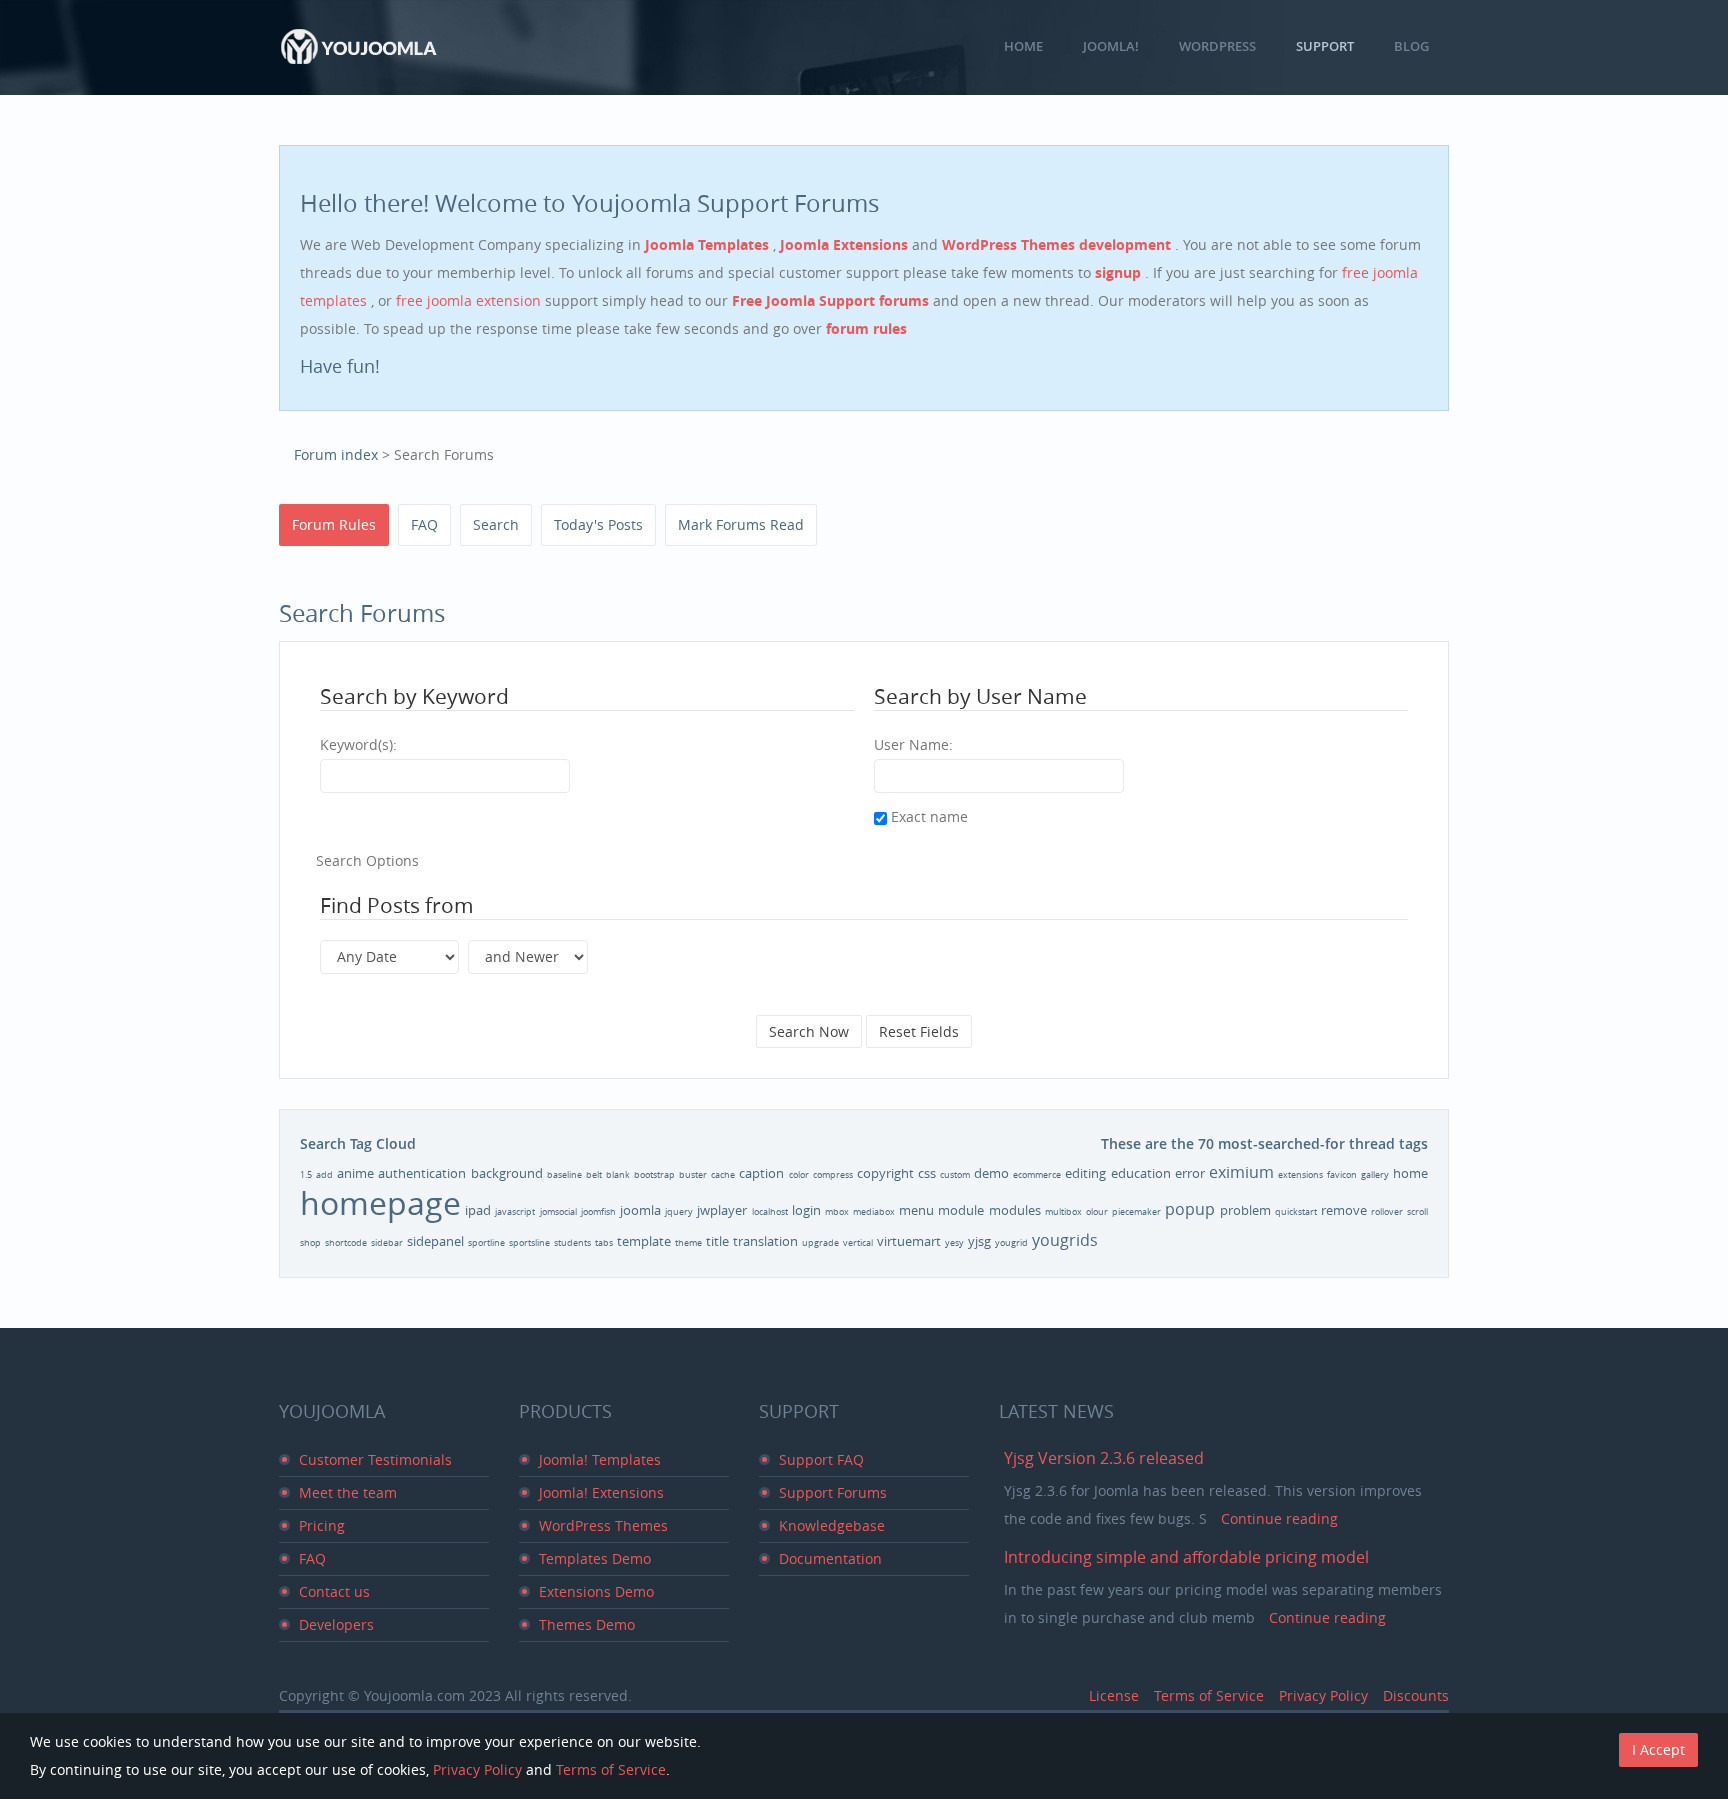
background (507, 1173)
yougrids (1065, 1240)
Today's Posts (598, 524)
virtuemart (909, 1241)
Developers (336, 1624)
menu (916, 1210)
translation (765, 1241)
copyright (885, 1173)
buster (693, 1175)
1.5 (306, 1175)
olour (1097, 1212)
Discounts (1416, 1695)
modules (1015, 1210)
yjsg (979, 1241)
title (717, 1241)
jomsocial (558, 1212)
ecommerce (1037, 1175)
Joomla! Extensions (601, 1492)
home (1410, 1173)
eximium (1241, 1172)
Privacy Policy (1323, 1695)
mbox (837, 1212)
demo (991, 1173)
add (324, 1175)
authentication (422, 1173)
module (961, 1210)
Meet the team (348, 1492)
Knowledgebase (832, 1525)
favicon (1342, 1175)
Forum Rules (334, 524)
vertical (858, 1243)
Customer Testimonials (375, 1459)
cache (723, 1175)
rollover (1387, 1212)
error (1190, 1173)
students (572, 1243)
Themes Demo (587, 1624)
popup (1190, 1209)
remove (1344, 1210)
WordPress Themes (603, 1525)
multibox (1063, 1212)
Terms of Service (1209, 1695)
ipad (478, 1210)
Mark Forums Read (741, 524)
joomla (640, 1210)
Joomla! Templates (600, 1459)
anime (355, 1173)
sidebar (387, 1243)
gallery (1375, 1175)
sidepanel (435, 1241)
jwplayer (722, 1210)
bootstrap (654, 1175)
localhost (770, 1212)
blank (618, 1175)
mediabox (874, 1212)
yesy (954, 1243)
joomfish (598, 1212)
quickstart (1296, 1212)
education (1141, 1173)
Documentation (830, 1558)
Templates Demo (595, 1558)
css (927, 1173)
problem (1245, 1210)
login (806, 1210)
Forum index (336, 454)
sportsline (529, 1243)
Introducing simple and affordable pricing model (1186, 1557)
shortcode (346, 1243)
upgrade (820, 1243)
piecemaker (1136, 1212)
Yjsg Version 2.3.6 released (1104, 1458)
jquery (679, 1212)
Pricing (322, 1525)
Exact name (927, 816)
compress (833, 1175)
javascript (515, 1212)
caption (761, 1173)
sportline (486, 1243)
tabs (604, 1243)
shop (310, 1243)
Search (496, 524)
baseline (564, 1175)
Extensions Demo (596, 1591)
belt (594, 1175)
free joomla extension (470, 300)
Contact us (334, 1591)
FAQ (424, 524)
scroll (1417, 1212)
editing (1085, 1173)
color (799, 1175)
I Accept (1658, 1749)
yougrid (1011, 1243)
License (1114, 1695)
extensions (1300, 1175)
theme (688, 1243)
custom (955, 1175)
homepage (380, 1202)
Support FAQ (821, 1459)
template (644, 1241)
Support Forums (833, 1492)
